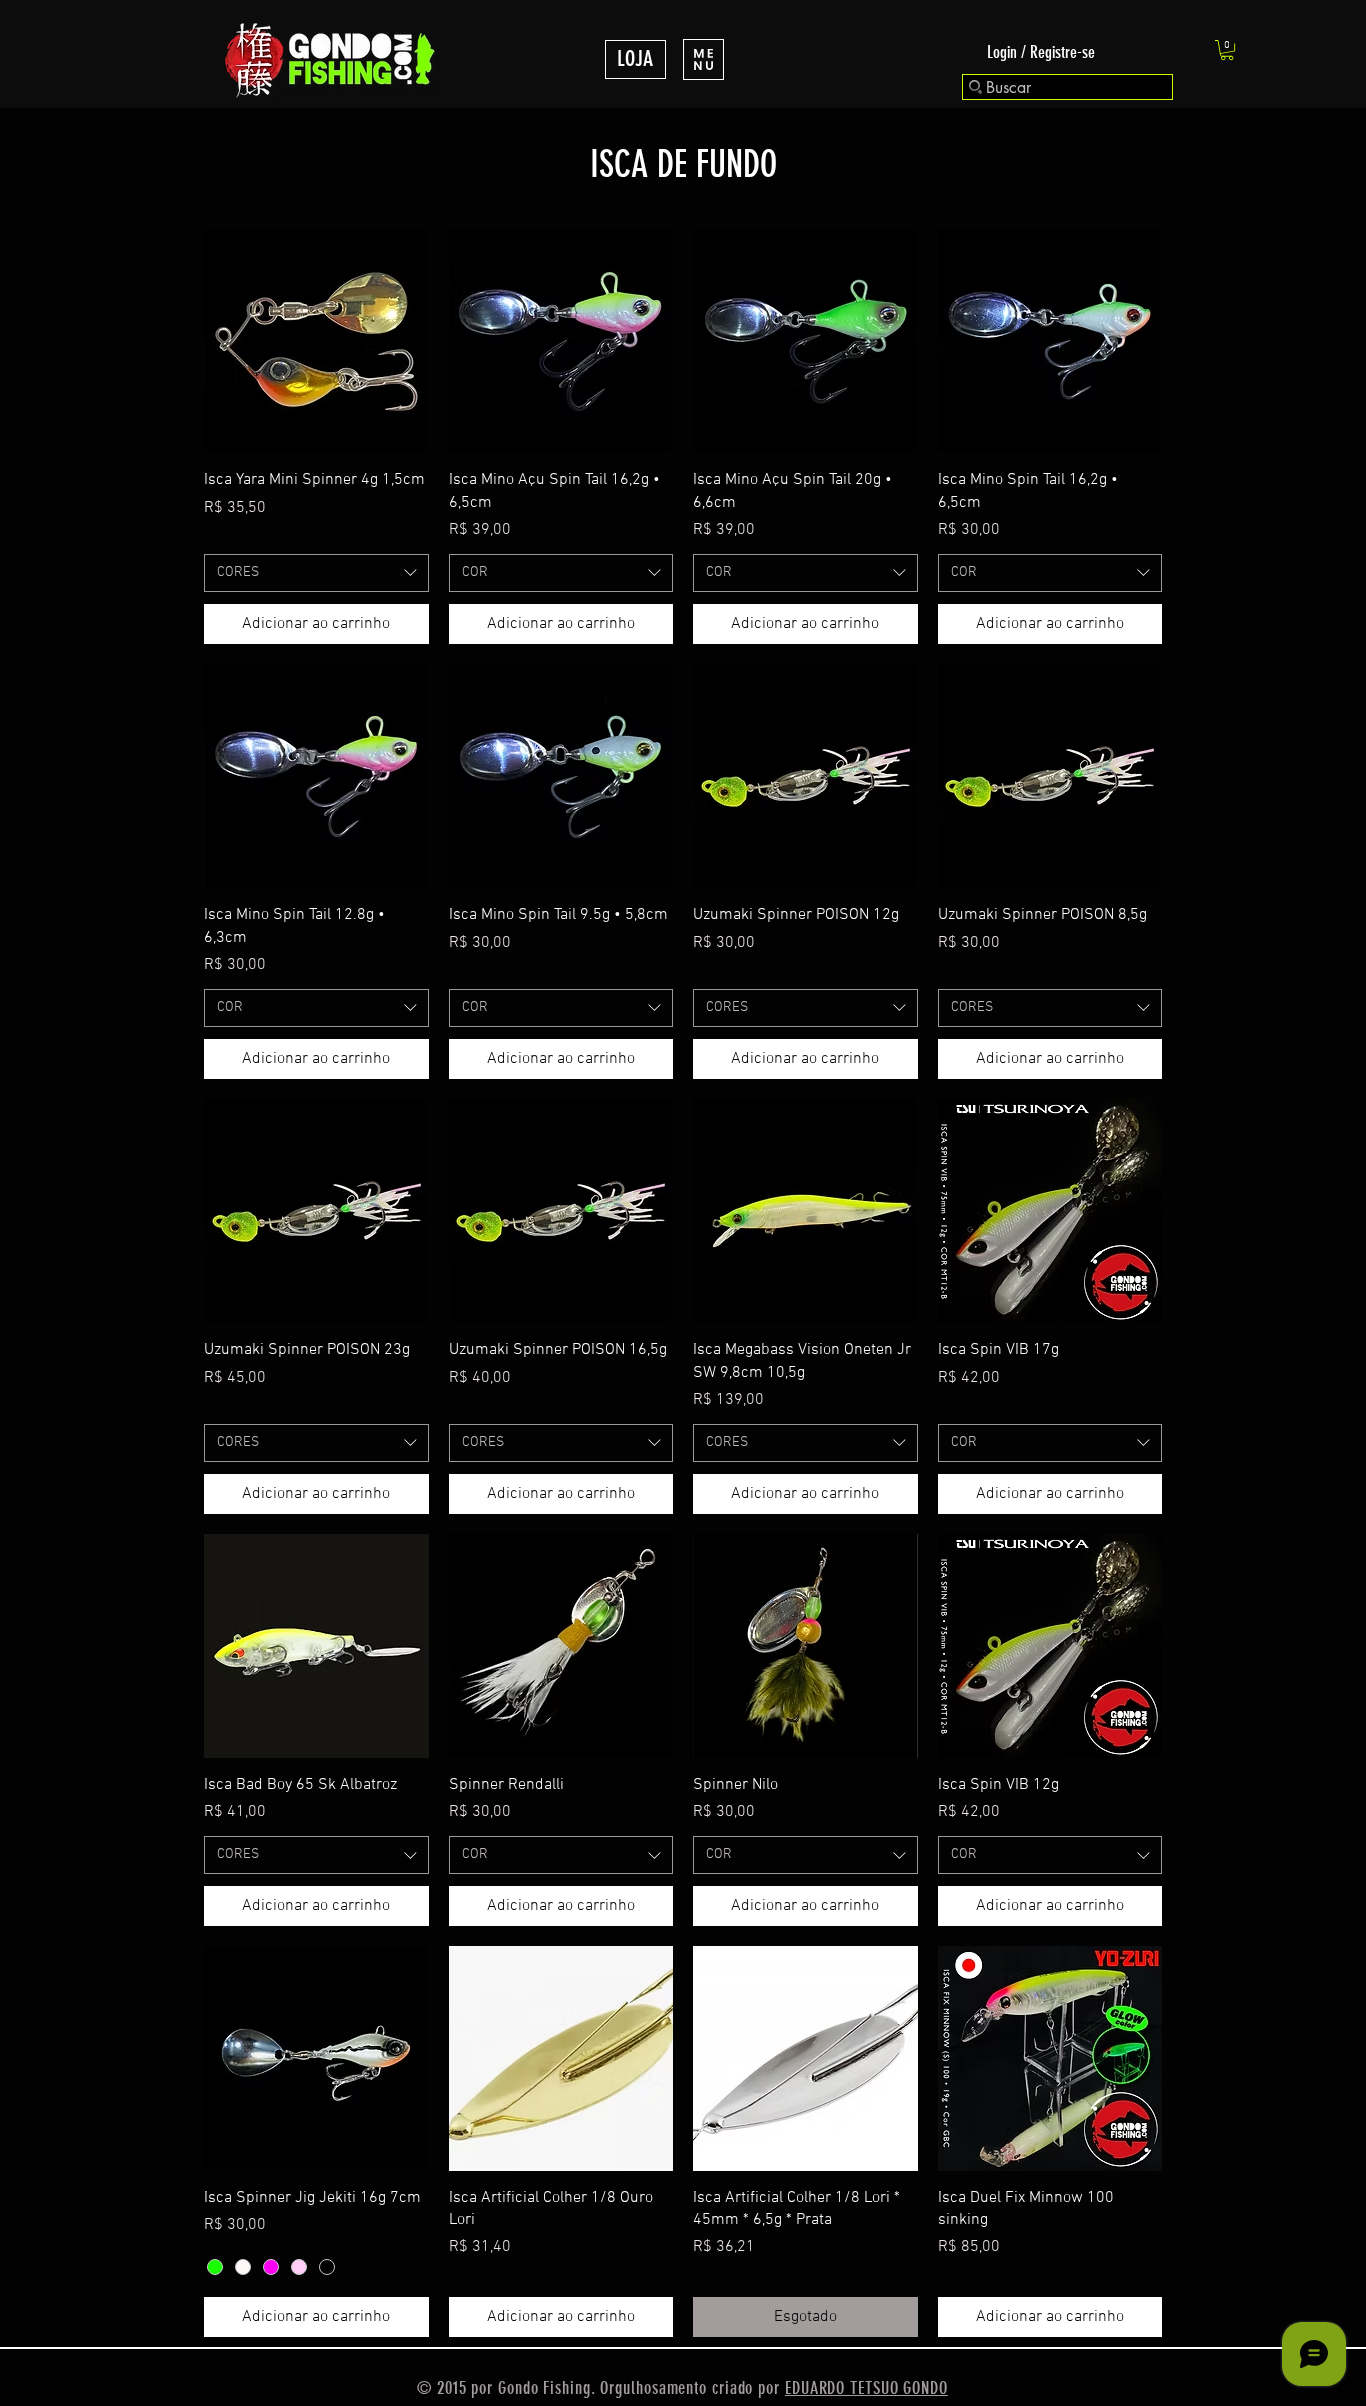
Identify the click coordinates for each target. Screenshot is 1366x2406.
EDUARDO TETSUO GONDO (866, 2388)
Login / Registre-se (1041, 52)
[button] (703, 59)
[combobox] (316, 573)
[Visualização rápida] (316, 341)
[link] (1227, 50)
